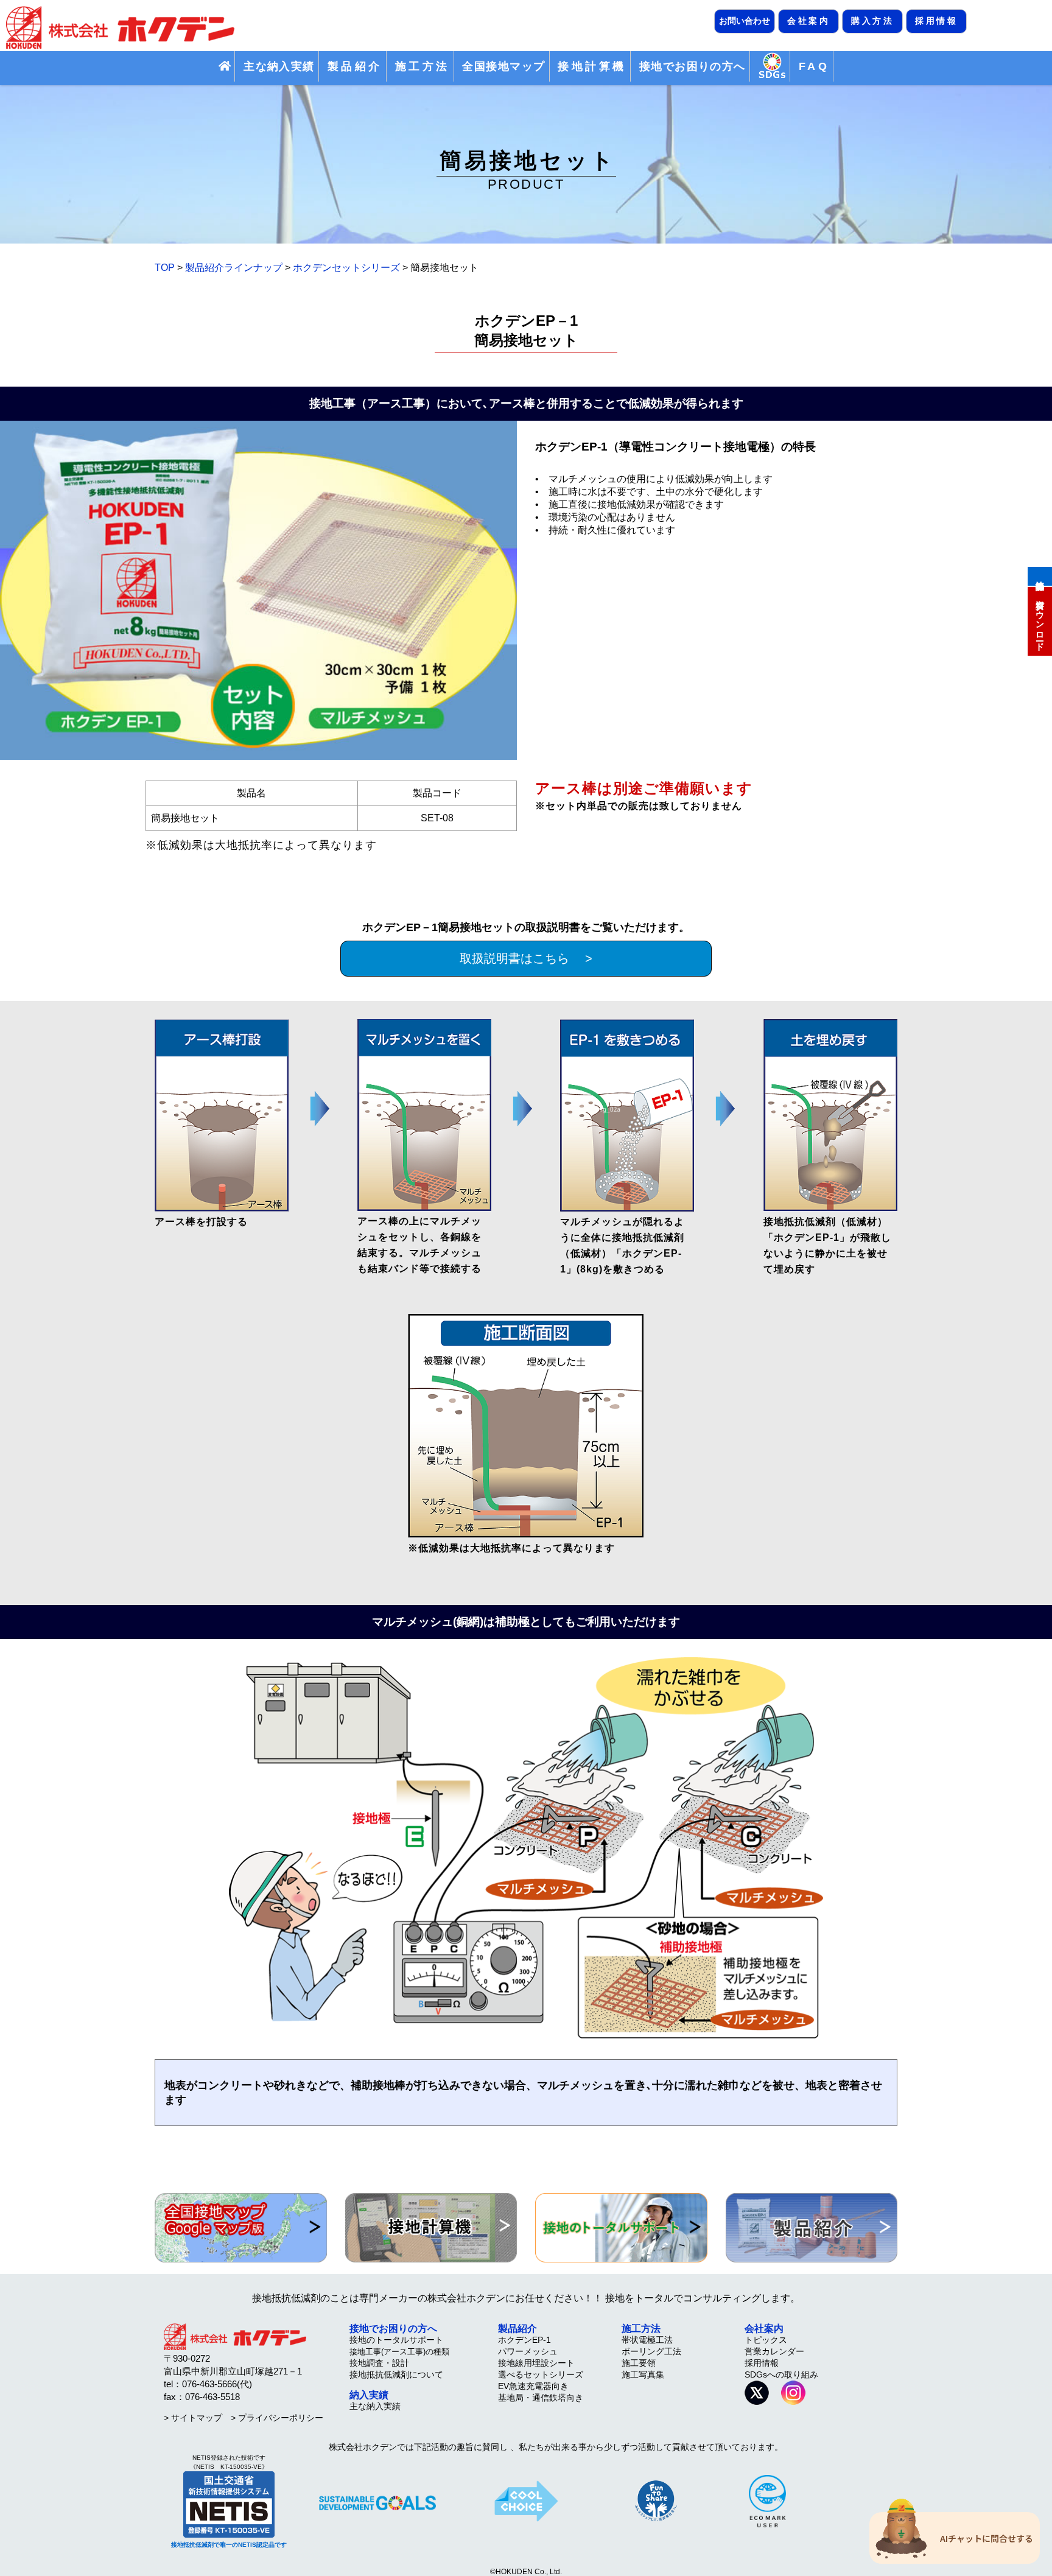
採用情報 (936, 21)
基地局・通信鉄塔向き (541, 2398)
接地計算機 (1040, 575)
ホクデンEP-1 (524, 2340)
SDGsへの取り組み (781, 2374)
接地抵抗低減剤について (396, 2374)
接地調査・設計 (379, 2363)
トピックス (766, 2340)
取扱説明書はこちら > (526, 958)
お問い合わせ (745, 21)
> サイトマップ (193, 2418)
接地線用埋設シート (536, 2363)
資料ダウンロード (1040, 620)
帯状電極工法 (647, 2340)
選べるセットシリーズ (541, 2374)
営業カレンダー (774, 2351)
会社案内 (808, 21)
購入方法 (872, 21)
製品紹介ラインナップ (234, 268)
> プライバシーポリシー (277, 2418)
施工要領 (639, 2363)
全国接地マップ (503, 66)
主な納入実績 (279, 66)
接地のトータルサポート (396, 2340)
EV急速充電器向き (533, 2386)
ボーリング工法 (651, 2351)
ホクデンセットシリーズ (346, 268)
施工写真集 (643, 2374)
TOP (165, 268)
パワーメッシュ (528, 2351)
